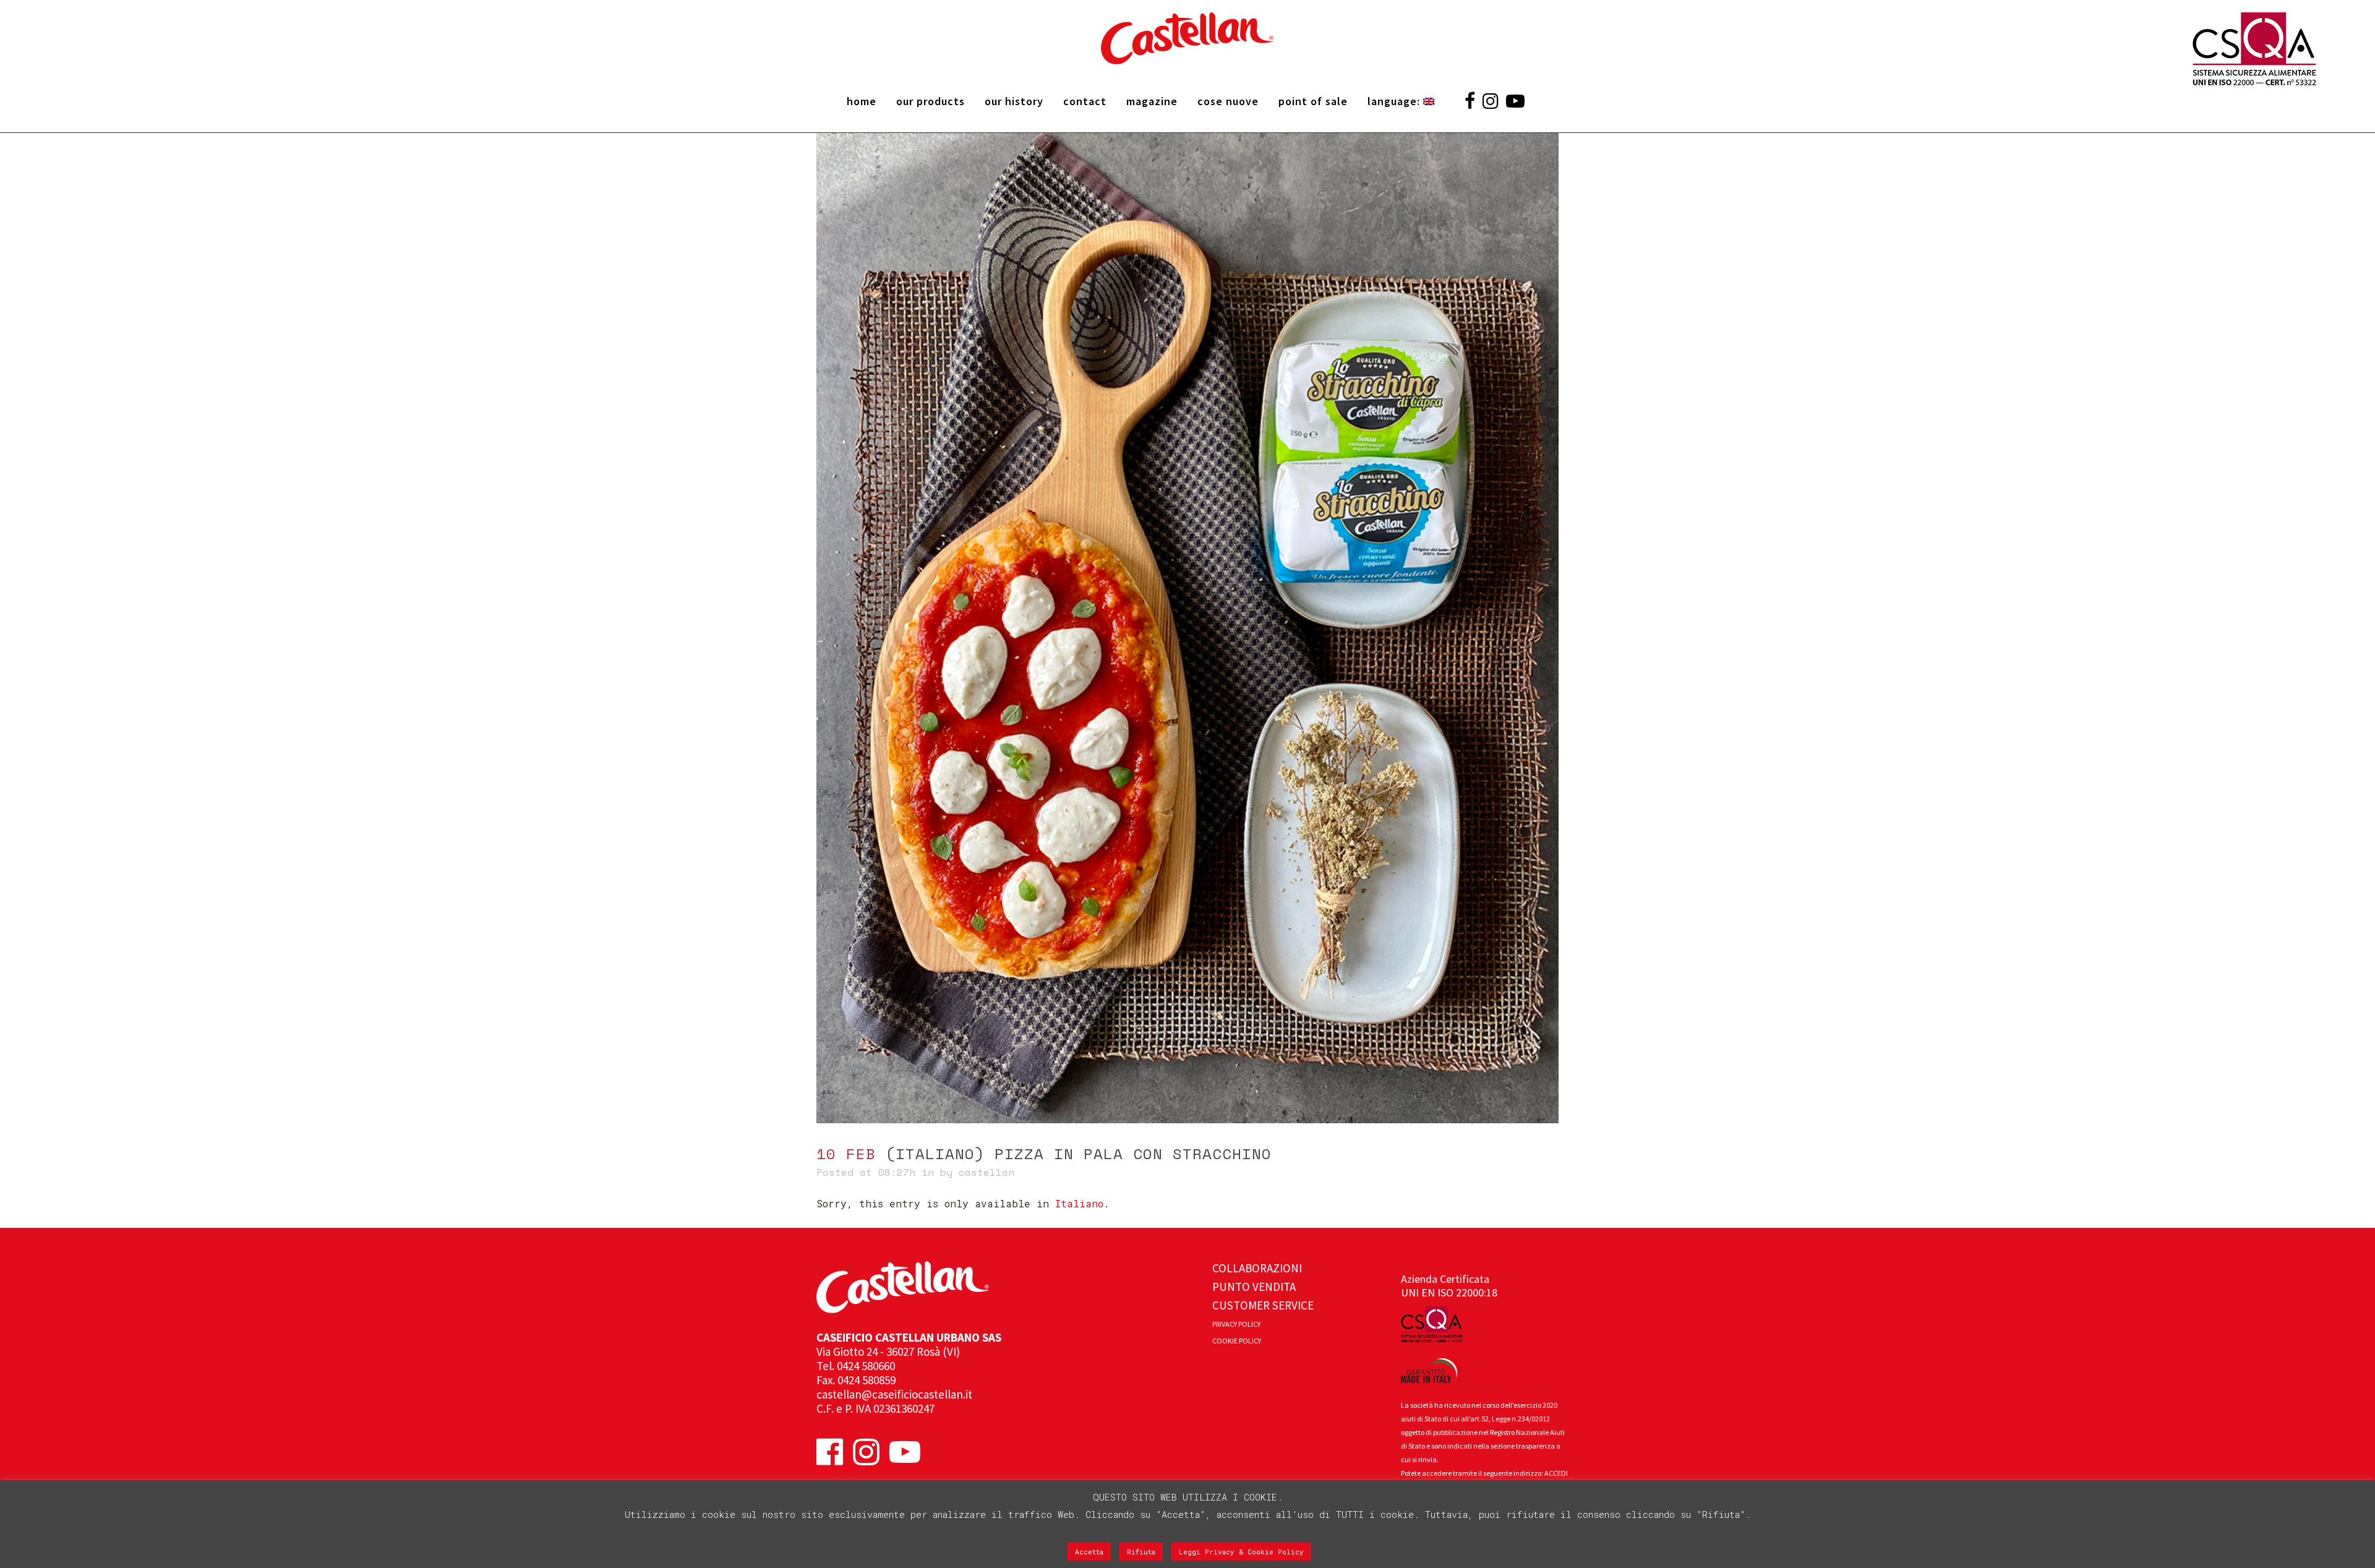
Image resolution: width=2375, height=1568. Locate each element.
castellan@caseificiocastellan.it (894, 1394)
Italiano (1079, 1203)
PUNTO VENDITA (1254, 1287)
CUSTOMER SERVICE (1263, 1305)
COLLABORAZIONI (1257, 1268)
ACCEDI (1556, 1473)
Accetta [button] (1089, 1552)
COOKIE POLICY (1237, 1341)
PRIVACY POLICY (1236, 1324)
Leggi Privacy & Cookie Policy (1241, 1552)
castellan (986, 1172)
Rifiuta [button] (1141, 1552)
